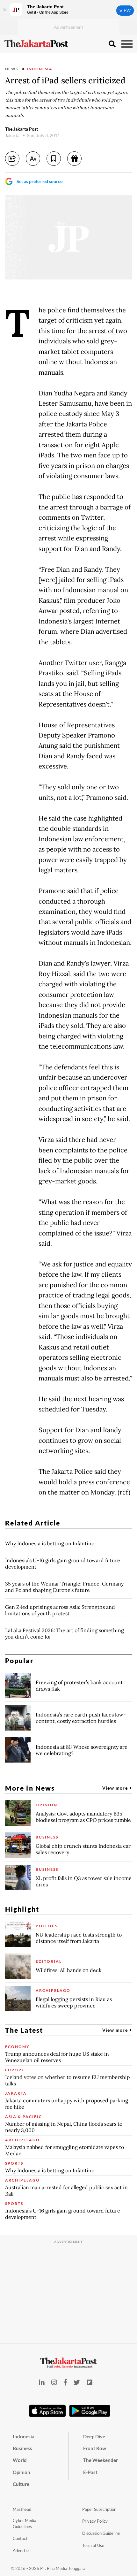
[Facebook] (65, 2382)
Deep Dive (94, 2436)
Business (22, 2448)
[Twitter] (77, 2382)
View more (116, 1788)
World (20, 2460)
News (12, 69)
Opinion (22, 2472)
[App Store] (47, 2411)
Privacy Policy (95, 2521)
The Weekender (101, 2460)
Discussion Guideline (101, 2533)
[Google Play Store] (90, 2411)
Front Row (95, 2448)
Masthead (22, 2509)
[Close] (5, 10)
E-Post (90, 2472)
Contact (20, 2538)
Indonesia (40, 69)
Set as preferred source (40, 181)
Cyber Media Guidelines (25, 2523)
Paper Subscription (99, 2509)
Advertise (22, 2550)
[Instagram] (54, 2382)
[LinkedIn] (42, 2382)
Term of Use (93, 2545)
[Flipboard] (90, 2382)
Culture (21, 2484)
